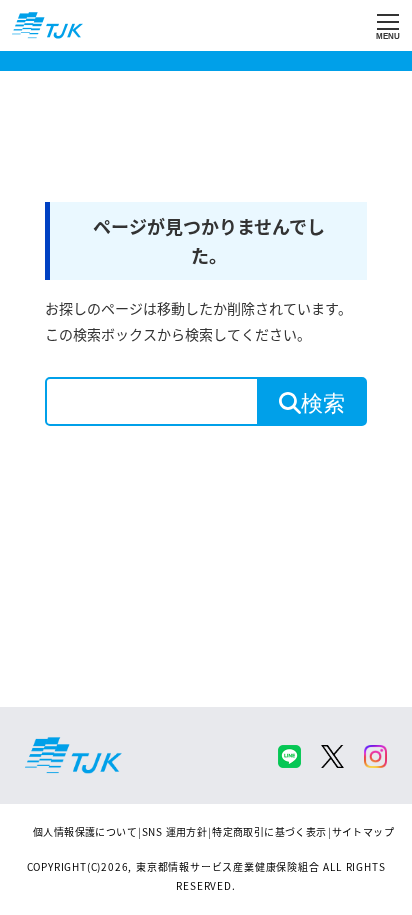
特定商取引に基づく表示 (269, 831)
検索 (323, 401)
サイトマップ (363, 831)
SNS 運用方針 (174, 831)
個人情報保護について (85, 831)
